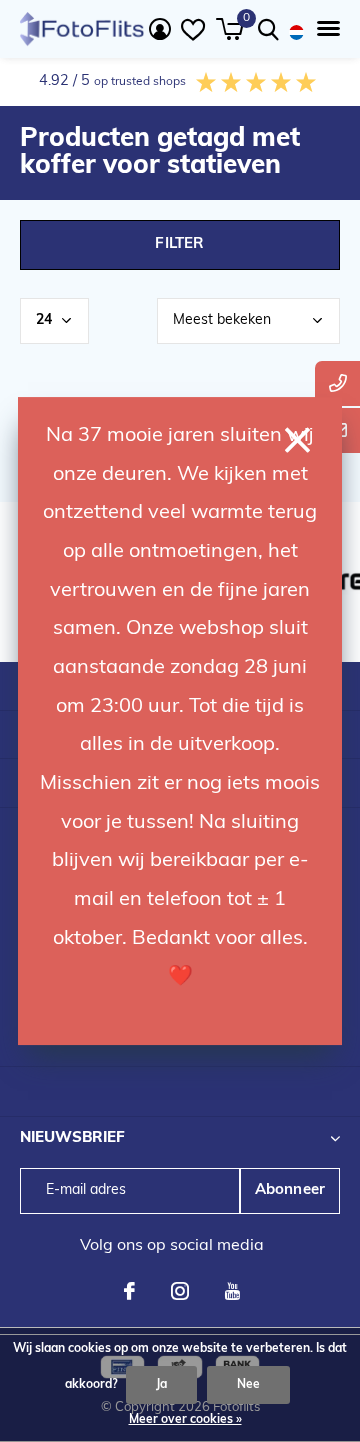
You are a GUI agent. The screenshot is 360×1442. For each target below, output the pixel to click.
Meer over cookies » (185, 1420)
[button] (324, 29)
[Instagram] (180, 1291)
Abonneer (290, 1190)
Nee (248, 1385)
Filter (179, 244)
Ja (161, 1385)
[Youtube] (232, 1291)
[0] (229, 29)
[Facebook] (129, 1291)
